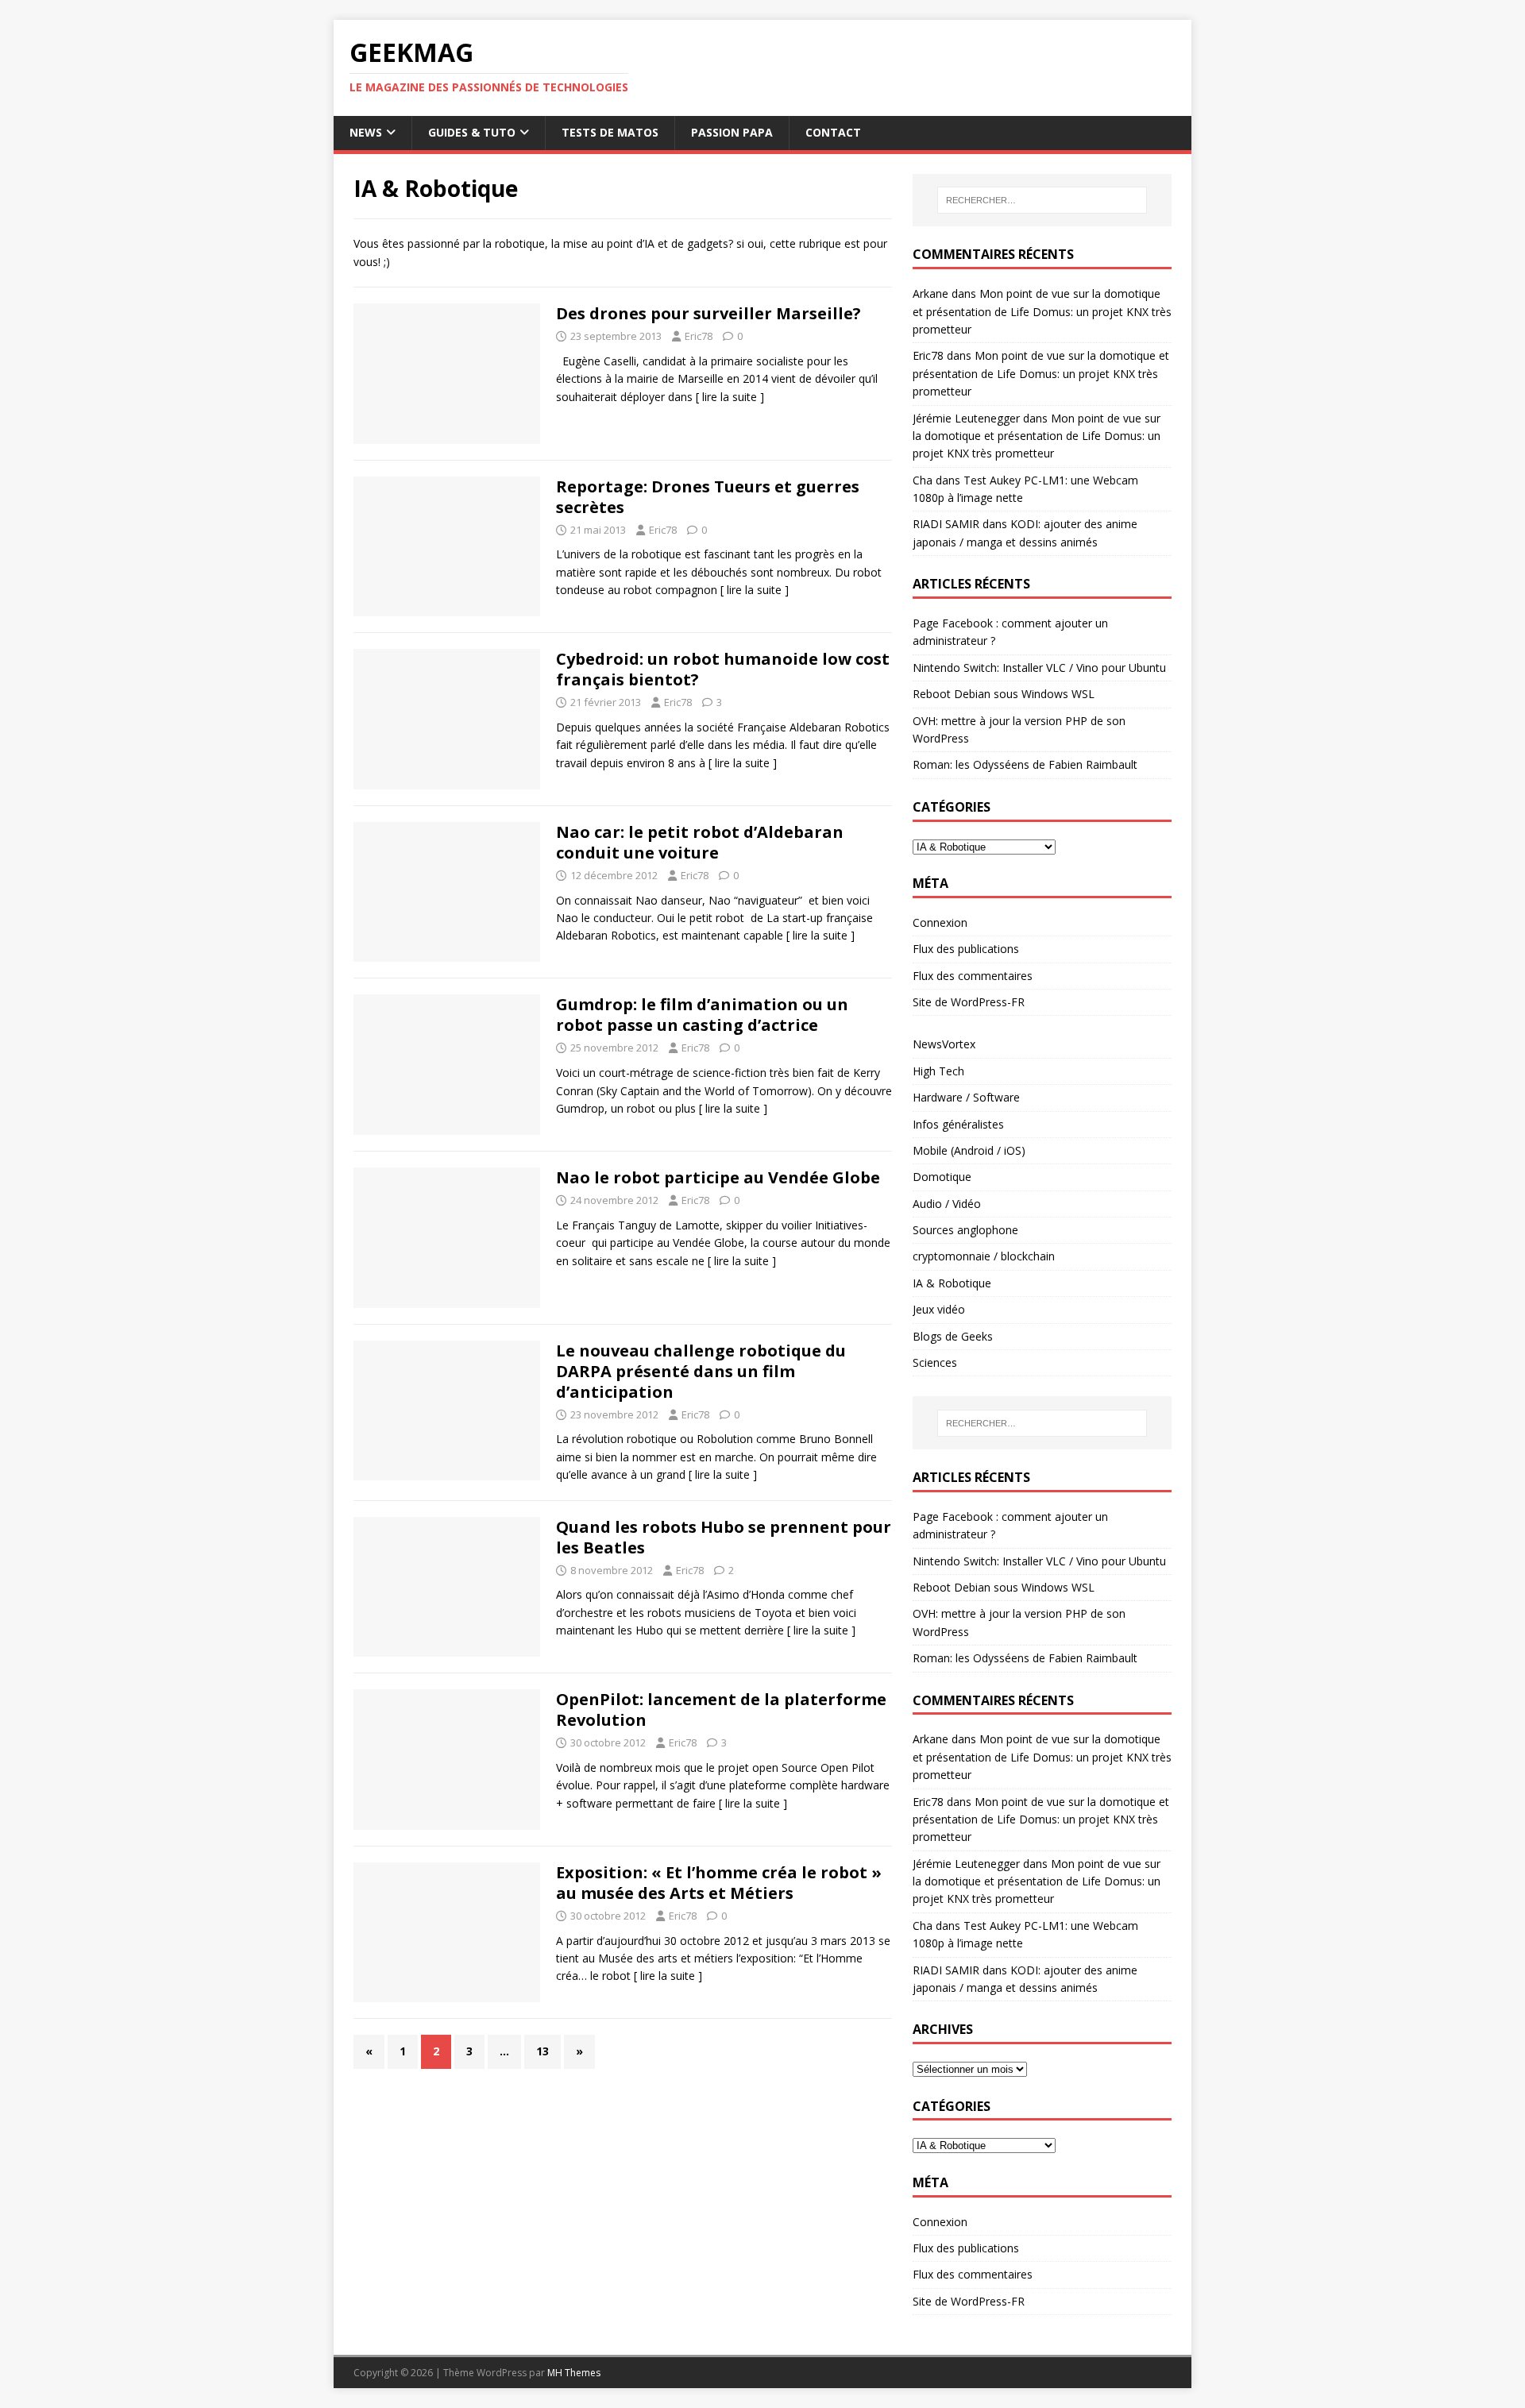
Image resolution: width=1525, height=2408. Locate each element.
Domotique (942, 1177)
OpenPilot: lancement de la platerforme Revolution (721, 1710)
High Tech (938, 1071)
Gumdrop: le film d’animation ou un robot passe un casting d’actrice (702, 1015)
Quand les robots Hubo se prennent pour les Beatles (724, 1537)
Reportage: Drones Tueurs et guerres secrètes (708, 497)
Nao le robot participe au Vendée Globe (718, 1177)
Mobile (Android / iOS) (969, 1150)
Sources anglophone (965, 1230)
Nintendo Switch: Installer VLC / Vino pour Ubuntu (1039, 668)
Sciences (935, 1362)
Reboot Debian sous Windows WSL (1004, 694)
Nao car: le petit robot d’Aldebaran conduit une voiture (700, 842)
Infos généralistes (958, 1124)
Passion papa (732, 132)
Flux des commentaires (973, 976)
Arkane (930, 293)
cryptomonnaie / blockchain (984, 1256)
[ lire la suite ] (730, 397)
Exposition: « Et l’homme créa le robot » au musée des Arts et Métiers (719, 1883)
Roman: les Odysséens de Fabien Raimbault (1025, 764)
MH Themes (574, 2373)
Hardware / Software (966, 1097)
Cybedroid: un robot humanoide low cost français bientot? (723, 669)
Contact (833, 132)
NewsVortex (944, 1044)
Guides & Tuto (472, 132)
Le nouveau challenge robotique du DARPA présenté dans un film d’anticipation (701, 1371)
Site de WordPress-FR (969, 1002)
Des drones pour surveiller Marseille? (708, 313)
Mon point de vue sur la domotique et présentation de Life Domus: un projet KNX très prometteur (1042, 311)
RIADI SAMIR (946, 524)
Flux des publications (966, 949)
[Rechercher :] (1042, 200)
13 (542, 2051)
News (366, 132)
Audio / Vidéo (947, 1204)
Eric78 (699, 336)
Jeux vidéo (939, 1309)
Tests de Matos (610, 132)
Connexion (940, 922)
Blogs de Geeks (953, 1336)
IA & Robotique (952, 1283)
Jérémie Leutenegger (966, 418)
